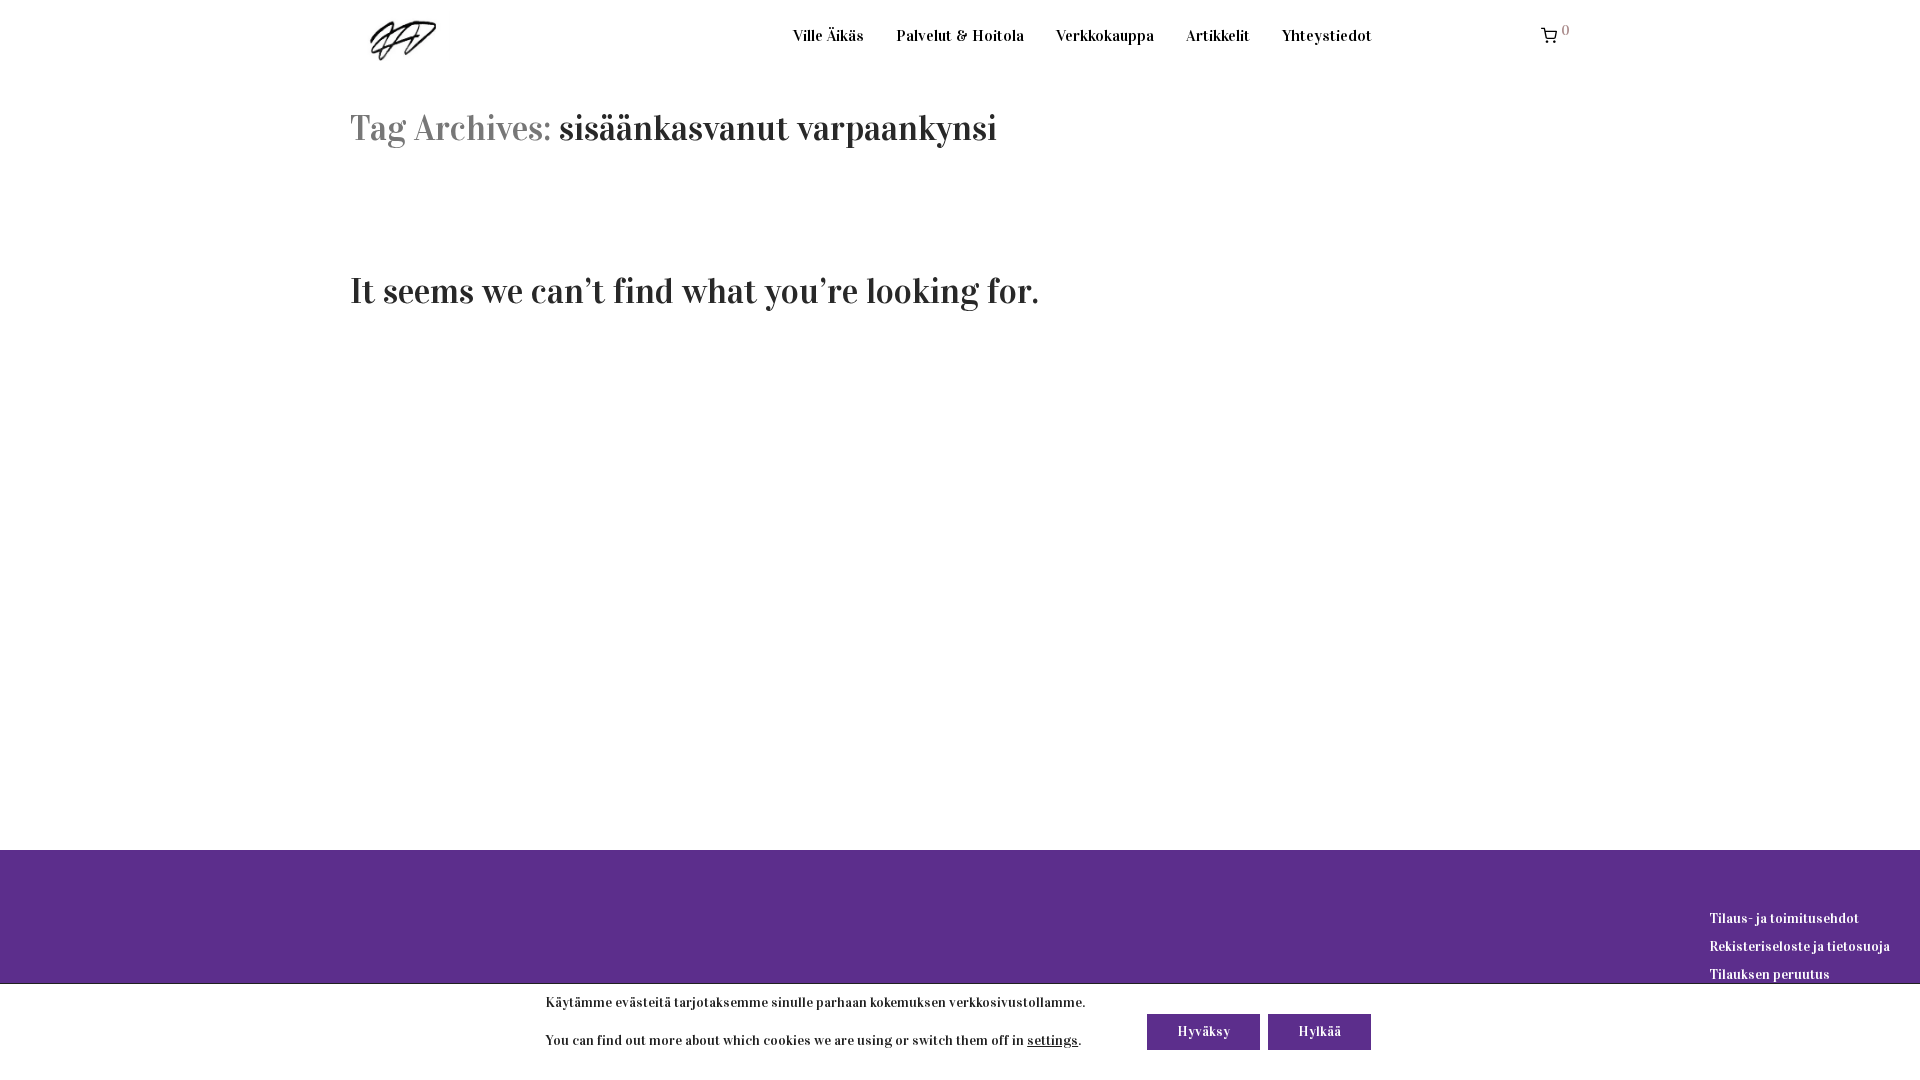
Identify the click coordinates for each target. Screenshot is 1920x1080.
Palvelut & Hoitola (960, 35)
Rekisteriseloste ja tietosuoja (1799, 946)
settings (1052, 1040)
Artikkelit (1218, 35)
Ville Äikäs (828, 35)
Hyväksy (1203, 1031)
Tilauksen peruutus (1769, 974)
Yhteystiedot (1327, 35)
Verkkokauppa (1105, 35)
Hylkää (1319, 1031)
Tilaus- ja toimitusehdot (1784, 918)
